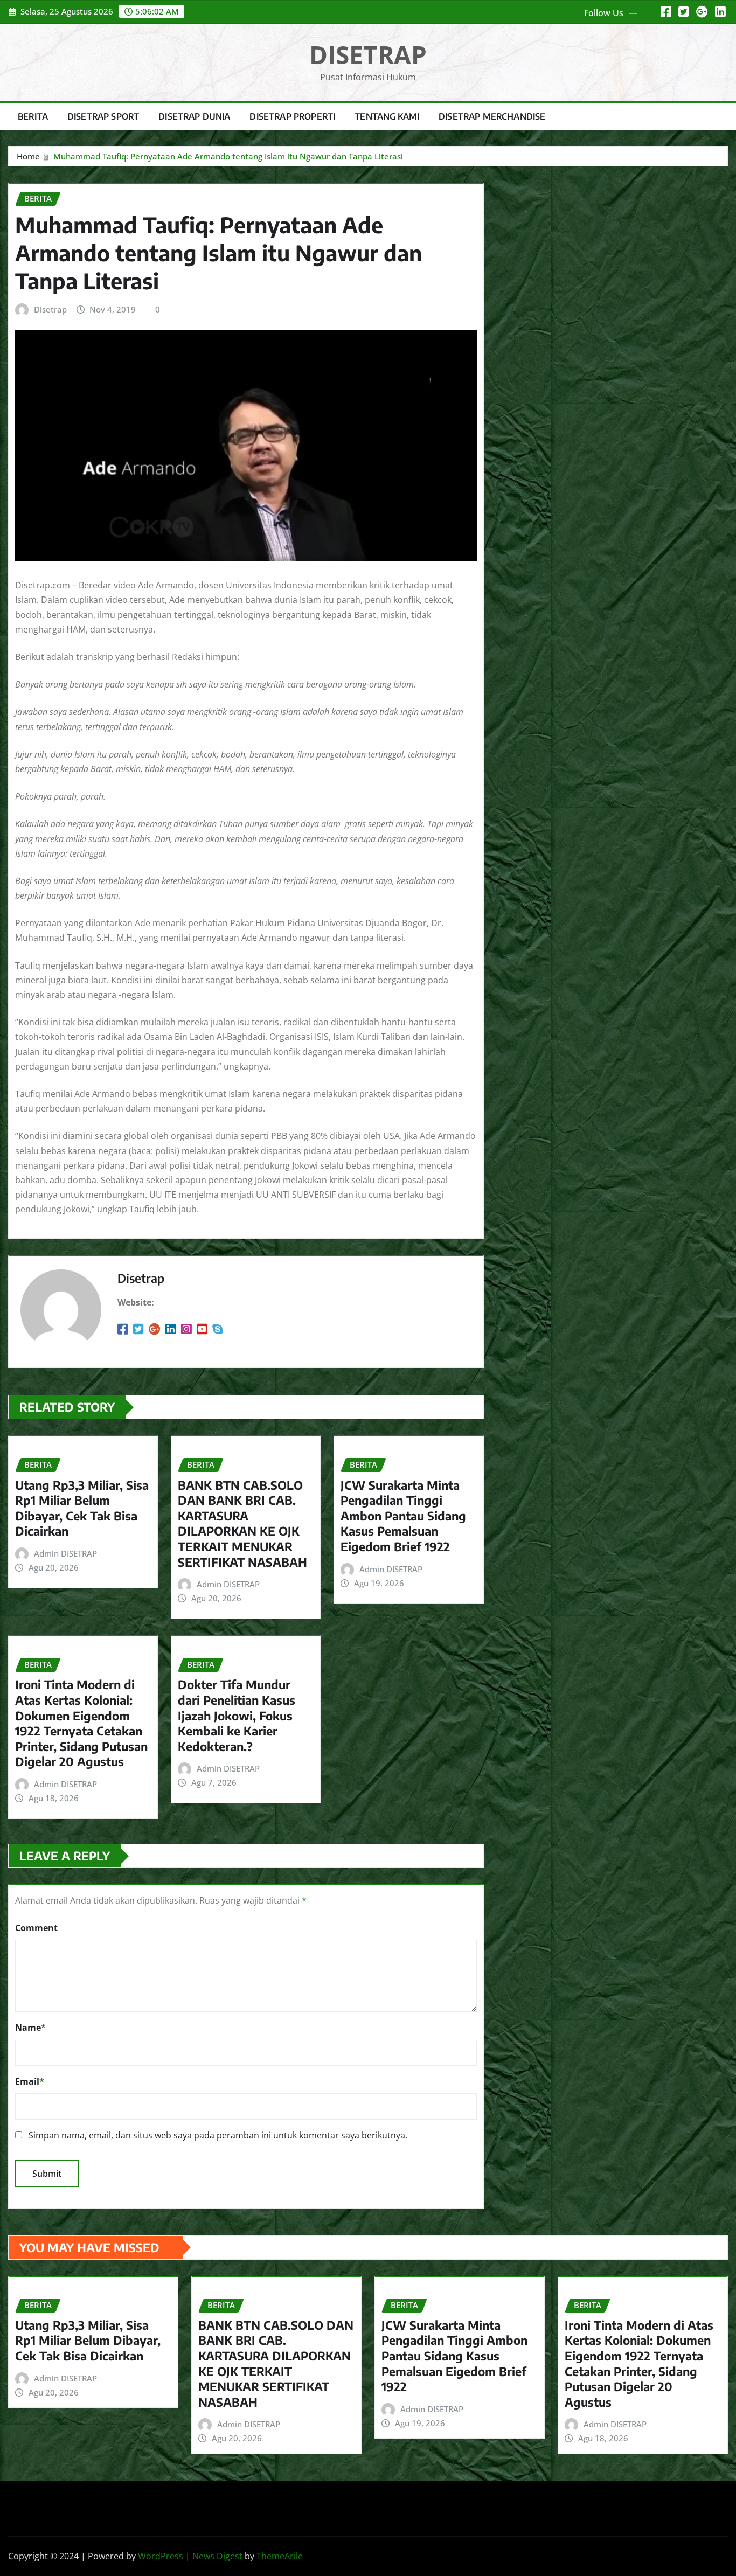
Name (30, 2028)
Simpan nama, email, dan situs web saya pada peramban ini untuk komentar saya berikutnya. (218, 2135)
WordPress (161, 2556)
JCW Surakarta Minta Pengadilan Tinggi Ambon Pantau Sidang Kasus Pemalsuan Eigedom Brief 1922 (403, 1516)
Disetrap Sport (103, 116)
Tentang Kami (387, 116)
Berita (33, 116)
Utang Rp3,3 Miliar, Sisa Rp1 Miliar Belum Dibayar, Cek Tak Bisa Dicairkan (82, 1508)
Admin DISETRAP (65, 1553)
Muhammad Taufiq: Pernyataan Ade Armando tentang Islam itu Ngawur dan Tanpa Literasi (228, 156)
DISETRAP (368, 54)
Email (30, 2081)
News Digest (217, 2556)
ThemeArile (280, 2556)
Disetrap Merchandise (492, 116)
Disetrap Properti (292, 116)
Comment (36, 1928)
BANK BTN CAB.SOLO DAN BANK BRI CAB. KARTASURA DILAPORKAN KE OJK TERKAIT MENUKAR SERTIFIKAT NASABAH (242, 1523)
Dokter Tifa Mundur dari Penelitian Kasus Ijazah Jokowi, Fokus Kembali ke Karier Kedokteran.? (237, 1715)
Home (28, 156)
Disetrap (50, 309)
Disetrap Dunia (194, 116)
